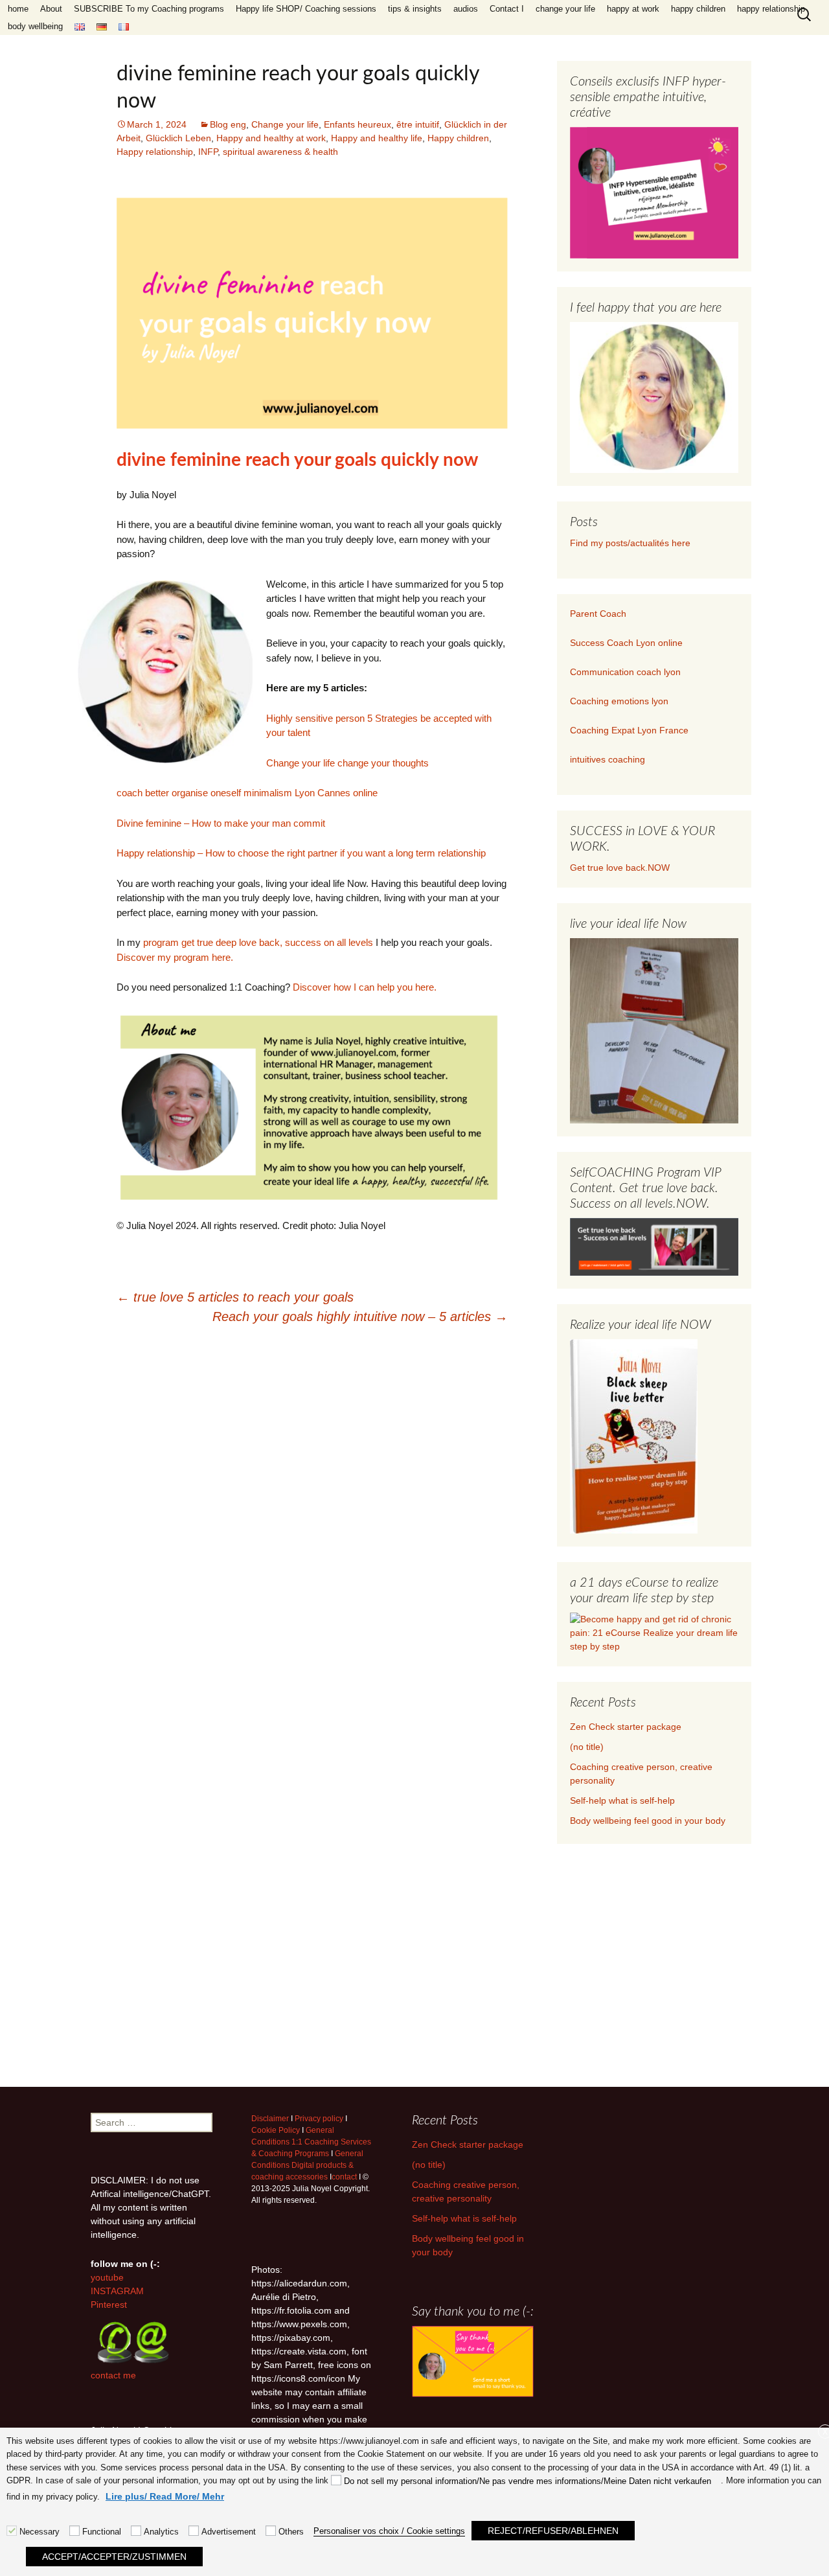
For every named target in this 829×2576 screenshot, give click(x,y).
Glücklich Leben (178, 138)
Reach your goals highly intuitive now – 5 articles (360, 1317)
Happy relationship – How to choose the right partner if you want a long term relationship (301, 853)
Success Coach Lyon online (626, 643)
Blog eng (228, 124)
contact (344, 2177)
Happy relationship (155, 152)
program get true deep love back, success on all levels (258, 942)
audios (466, 9)
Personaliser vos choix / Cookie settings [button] (389, 2531)
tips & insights (415, 9)
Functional (102, 2532)
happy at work (633, 9)
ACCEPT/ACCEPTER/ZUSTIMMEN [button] (114, 2557)
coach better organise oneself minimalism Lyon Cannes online (247, 793)
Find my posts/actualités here (630, 543)
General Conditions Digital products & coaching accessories (307, 2165)
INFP (208, 152)
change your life (565, 9)
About (51, 9)
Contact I (507, 9)
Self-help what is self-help (622, 1800)
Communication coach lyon (625, 672)
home (18, 9)
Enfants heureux (358, 124)
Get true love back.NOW (620, 868)
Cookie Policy (276, 2130)
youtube (107, 2277)
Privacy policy (319, 2119)
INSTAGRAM (117, 2291)
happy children (698, 9)
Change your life (285, 124)
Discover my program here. (175, 957)
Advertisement (229, 2532)
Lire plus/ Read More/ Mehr (165, 2496)
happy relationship (771, 9)
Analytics (161, 2532)
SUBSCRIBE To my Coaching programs (149, 9)
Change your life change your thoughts (347, 763)
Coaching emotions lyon (619, 701)
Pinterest (109, 2305)
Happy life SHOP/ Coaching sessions (306, 9)
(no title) (587, 1747)
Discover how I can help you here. (365, 987)
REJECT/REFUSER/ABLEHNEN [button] (553, 2531)
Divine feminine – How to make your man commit (221, 823)
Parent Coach (599, 614)
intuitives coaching (608, 759)
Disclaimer (270, 2119)
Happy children (458, 138)
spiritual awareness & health (280, 152)
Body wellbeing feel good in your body (648, 1821)
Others (291, 2532)
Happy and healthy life (377, 138)
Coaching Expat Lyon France (629, 730)
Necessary (40, 2532)
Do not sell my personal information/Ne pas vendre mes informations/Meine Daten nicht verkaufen (528, 2481)
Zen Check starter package (626, 1727)
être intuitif (418, 124)
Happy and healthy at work (271, 138)
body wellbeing (35, 26)
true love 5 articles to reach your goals (235, 1297)
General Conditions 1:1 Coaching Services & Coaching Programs (311, 2142)
